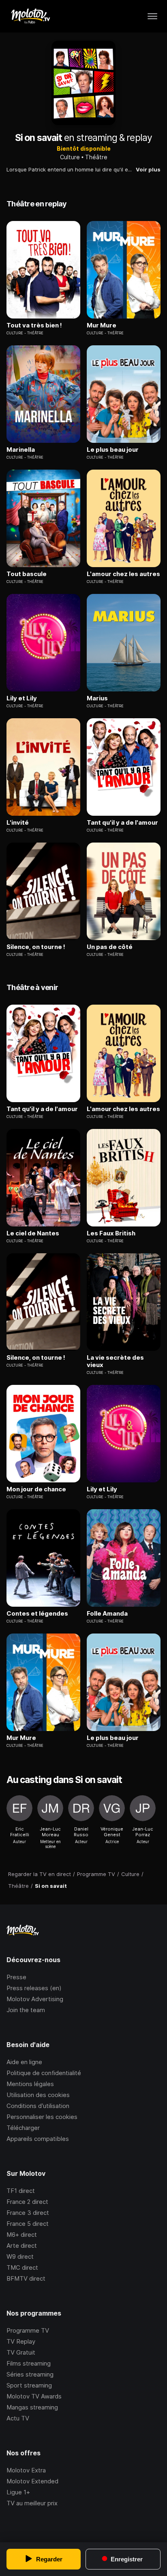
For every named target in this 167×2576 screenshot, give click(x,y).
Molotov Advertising (35, 1999)
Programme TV (28, 2330)
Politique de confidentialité (44, 2073)
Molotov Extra (26, 2470)
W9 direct (20, 2256)
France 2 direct (27, 2202)
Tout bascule (27, 574)
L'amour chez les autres (123, 574)
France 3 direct (28, 2213)
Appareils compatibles (38, 2139)
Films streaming (29, 2363)
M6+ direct (22, 2235)
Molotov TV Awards (34, 2396)
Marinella (21, 450)
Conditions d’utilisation (38, 2106)
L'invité (18, 823)
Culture (70, 157)
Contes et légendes (37, 1614)
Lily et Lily (22, 698)
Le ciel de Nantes (33, 1233)
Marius (97, 698)
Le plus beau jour (113, 450)
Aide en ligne (24, 2062)
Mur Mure (102, 325)
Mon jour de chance (36, 1489)
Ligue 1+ (18, 2492)
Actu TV (18, 2418)
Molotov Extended (32, 2481)
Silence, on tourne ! (36, 947)
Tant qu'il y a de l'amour (122, 823)
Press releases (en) (34, 1988)
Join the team (26, 2010)
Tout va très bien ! (34, 325)
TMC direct (22, 2267)
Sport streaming (29, 2385)
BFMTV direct (26, 2278)
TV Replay (21, 2341)
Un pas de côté (110, 947)
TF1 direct (21, 2191)
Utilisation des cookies (38, 2095)
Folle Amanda (107, 1614)
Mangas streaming (32, 2407)
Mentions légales (30, 2084)
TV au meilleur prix (32, 2503)
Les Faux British (111, 1233)
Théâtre (96, 157)
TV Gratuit (21, 2352)
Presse (16, 1977)
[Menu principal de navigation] (152, 16)
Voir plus (148, 169)
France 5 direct (28, 2224)
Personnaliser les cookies (42, 2117)
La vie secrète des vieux (115, 1361)
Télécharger (23, 2128)
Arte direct (22, 2246)
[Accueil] (30, 16)
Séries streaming (30, 2374)
